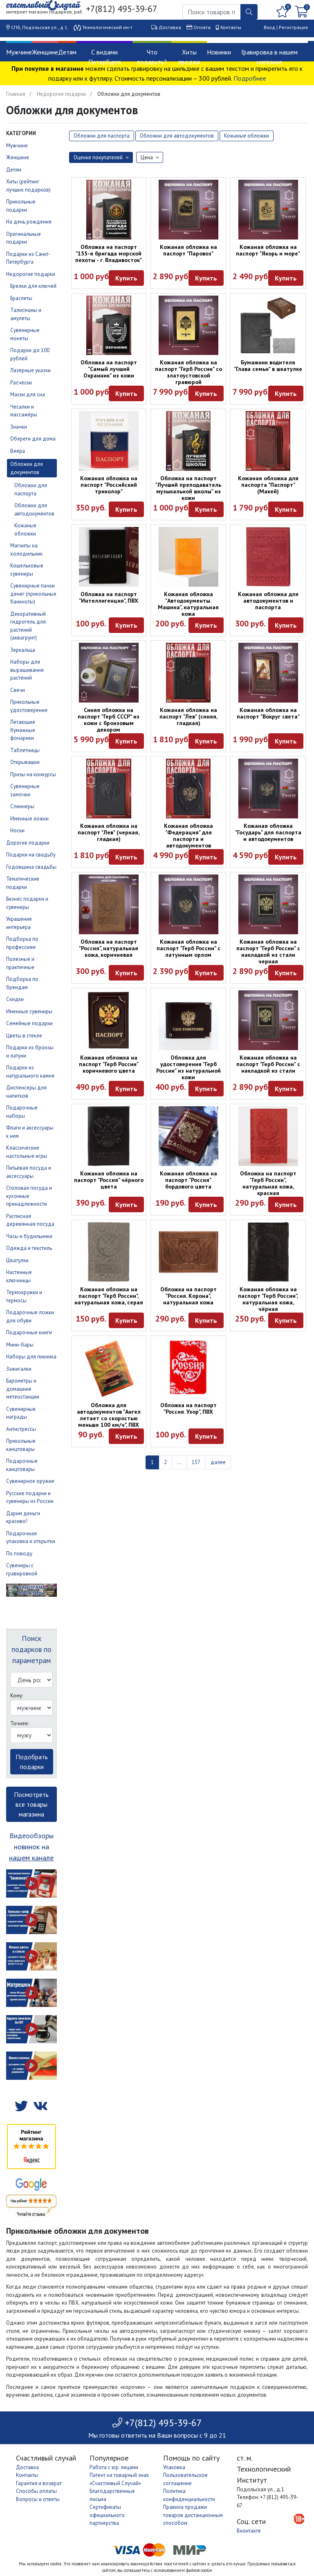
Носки (17, 830)
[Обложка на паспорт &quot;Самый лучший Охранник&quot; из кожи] (109, 325)
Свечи (18, 690)
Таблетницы (25, 750)
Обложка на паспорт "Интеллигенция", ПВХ (109, 597)
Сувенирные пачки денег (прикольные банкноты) (33, 594)
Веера (18, 451)
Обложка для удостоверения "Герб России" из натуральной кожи (188, 1067)
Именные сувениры (29, 1011)
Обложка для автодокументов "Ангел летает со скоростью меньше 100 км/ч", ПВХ (109, 1415)
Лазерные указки (30, 370)
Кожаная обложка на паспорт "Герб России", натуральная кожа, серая (109, 1296)
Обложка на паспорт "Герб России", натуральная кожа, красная (268, 1183)
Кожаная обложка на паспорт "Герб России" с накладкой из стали (268, 1064)
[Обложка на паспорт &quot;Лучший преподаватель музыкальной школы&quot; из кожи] (188, 441)
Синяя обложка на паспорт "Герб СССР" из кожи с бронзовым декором (109, 720)
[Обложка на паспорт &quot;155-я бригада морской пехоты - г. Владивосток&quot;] (109, 210)
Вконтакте (249, 2531)
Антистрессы (21, 1429)
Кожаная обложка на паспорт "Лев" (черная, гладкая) (109, 832)
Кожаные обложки (247, 136)
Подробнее (250, 78)
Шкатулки (17, 1260)
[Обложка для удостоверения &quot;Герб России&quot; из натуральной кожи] (188, 1020)
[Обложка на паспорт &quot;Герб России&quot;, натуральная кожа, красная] (268, 1136)
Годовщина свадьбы (31, 867)
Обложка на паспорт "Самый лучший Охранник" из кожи (109, 369)
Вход (269, 27)
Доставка (170, 27)
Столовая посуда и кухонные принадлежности (29, 1196)
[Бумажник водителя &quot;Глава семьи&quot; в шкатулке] (268, 325)
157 (196, 1462)
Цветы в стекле (24, 1036)
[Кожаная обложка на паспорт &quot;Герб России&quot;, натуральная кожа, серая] (109, 1252)
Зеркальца (23, 650)
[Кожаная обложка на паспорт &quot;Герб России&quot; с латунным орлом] (188, 904)
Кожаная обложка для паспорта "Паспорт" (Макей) (268, 485)
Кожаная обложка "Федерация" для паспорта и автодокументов (188, 836)
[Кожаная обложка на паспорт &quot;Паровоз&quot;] (188, 210)
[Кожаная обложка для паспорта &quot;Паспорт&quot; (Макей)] (268, 441)
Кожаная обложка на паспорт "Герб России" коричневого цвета (109, 1064)
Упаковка (174, 2467)
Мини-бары (20, 1345)
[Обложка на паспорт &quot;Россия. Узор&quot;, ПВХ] (188, 1368)
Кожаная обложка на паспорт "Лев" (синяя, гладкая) (188, 716)
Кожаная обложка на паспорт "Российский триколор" (109, 485)
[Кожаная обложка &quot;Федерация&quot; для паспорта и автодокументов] (188, 789)
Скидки (15, 999)
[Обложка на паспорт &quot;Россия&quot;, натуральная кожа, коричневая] (109, 904)
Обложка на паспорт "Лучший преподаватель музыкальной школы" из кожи (188, 488)
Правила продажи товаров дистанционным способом (193, 2515)
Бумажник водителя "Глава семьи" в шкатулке (268, 366)
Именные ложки (29, 819)
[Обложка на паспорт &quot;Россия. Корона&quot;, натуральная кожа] (188, 1252)
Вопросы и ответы (38, 2499)
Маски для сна (28, 394)
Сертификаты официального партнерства (107, 2515)
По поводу (19, 1554)
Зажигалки (19, 1369)
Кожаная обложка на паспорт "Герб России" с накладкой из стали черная (268, 951)
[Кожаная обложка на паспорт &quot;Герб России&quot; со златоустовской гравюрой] (188, 325)
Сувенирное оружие (30, 1481)
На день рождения (29, 222)
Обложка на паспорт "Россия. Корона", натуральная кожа (188, 1296)
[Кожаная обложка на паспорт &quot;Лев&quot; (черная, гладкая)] (109, 789)
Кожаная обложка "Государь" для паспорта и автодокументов (268, 832)
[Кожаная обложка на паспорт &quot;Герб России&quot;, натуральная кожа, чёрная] (268, 1252)
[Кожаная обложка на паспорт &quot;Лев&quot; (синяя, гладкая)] (188, 673)
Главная (16, 94)
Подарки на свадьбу (31, 855)
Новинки (219, 52)
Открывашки (25, 762)
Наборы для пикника (31, 1357)
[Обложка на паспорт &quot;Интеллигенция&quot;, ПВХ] (109, 557)
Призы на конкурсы (33, 774)
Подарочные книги (29, 1332)
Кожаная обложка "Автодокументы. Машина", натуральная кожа (188, 604)
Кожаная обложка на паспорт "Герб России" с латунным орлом (188, 948)
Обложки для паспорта (102, 136)
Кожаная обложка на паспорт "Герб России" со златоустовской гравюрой (188, 372)
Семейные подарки (29, 1023)
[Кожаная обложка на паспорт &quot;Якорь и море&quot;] (268, 210)
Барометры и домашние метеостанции (23, 1389)
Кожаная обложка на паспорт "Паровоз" (188, 250)
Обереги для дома (33, 439)
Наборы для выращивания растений (27, 670)
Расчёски (21, 383)
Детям (67, 52)
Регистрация (293, 27)
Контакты (231, 27)
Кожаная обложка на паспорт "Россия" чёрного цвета (109, 1180)
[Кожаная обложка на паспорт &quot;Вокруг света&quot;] (268, 673)
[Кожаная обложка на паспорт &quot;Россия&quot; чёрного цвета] (109, 1136)
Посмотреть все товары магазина (31, 1804)
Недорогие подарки (61, 94)
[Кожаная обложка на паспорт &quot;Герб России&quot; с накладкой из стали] (268, 1020)
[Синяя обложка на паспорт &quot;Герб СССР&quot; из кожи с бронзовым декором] (109, 673)
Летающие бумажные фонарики (23, 730)
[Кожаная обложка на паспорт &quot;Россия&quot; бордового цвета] (188, 1136)
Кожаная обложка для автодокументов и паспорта (268, 601)
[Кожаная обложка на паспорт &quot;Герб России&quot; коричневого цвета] (109, 1020)
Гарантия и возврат (39, 2483)
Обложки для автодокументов (177, 136)
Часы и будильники (29, 1236)
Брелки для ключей (33, 286)
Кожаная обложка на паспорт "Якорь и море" (268, 250)
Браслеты (21, 298)
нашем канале (31, 1858)
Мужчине (19, 52)
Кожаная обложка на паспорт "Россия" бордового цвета (188, 1180)
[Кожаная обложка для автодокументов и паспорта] (268, 557)
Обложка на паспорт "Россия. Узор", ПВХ (188, 1408)
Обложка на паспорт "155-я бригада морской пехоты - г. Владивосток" (109, 253)
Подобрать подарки (32, 1762)
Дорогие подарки (28, 843)
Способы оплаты (36, 2491)
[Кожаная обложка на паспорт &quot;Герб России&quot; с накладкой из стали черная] (268, 904)
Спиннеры (22, 806)
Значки (19, 427)
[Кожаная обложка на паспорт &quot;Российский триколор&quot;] (109, 441)
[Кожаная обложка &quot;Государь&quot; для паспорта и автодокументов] (268, 789)
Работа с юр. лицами (114, 2467)
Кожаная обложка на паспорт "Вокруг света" (268, 713)
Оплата (202, 27)
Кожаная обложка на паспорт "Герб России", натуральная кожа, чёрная (268, 1299)
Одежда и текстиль (29, 1248)
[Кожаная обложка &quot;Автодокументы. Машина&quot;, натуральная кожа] (188, 557)
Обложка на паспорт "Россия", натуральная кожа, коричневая (109, 948)
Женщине (45, 52)
